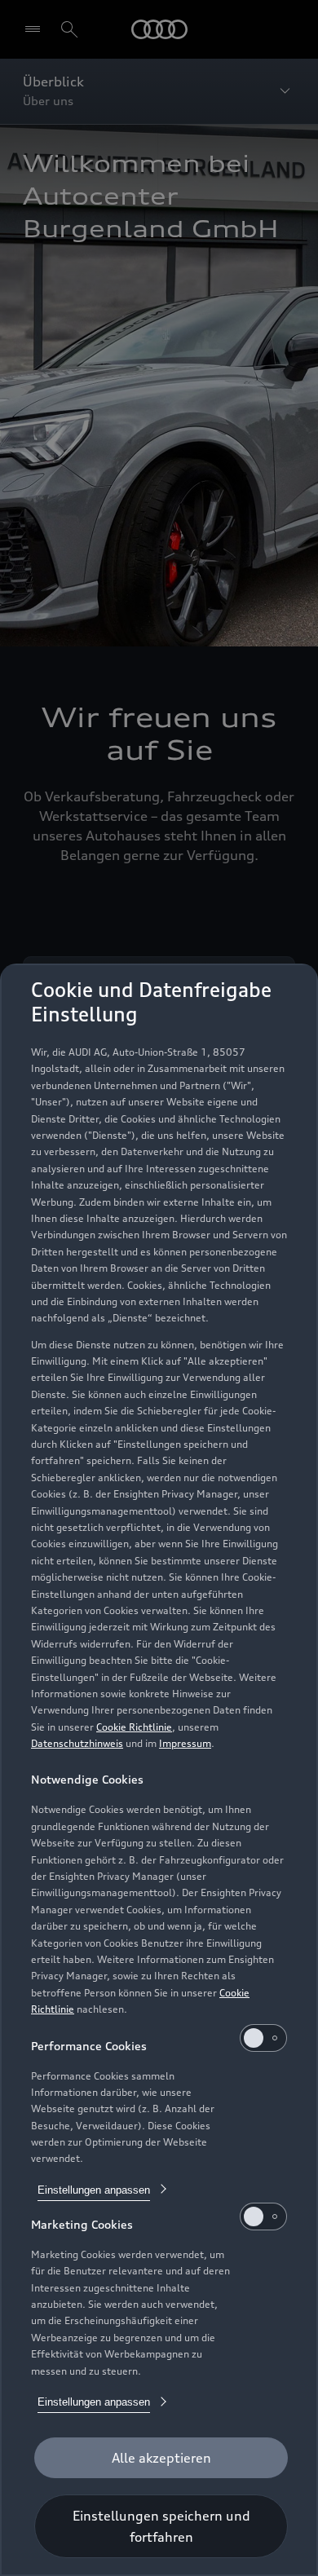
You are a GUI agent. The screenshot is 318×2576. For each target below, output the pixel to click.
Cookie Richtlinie (134, 1727)
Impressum (185, 1743)
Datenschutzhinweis (77, 1743)
